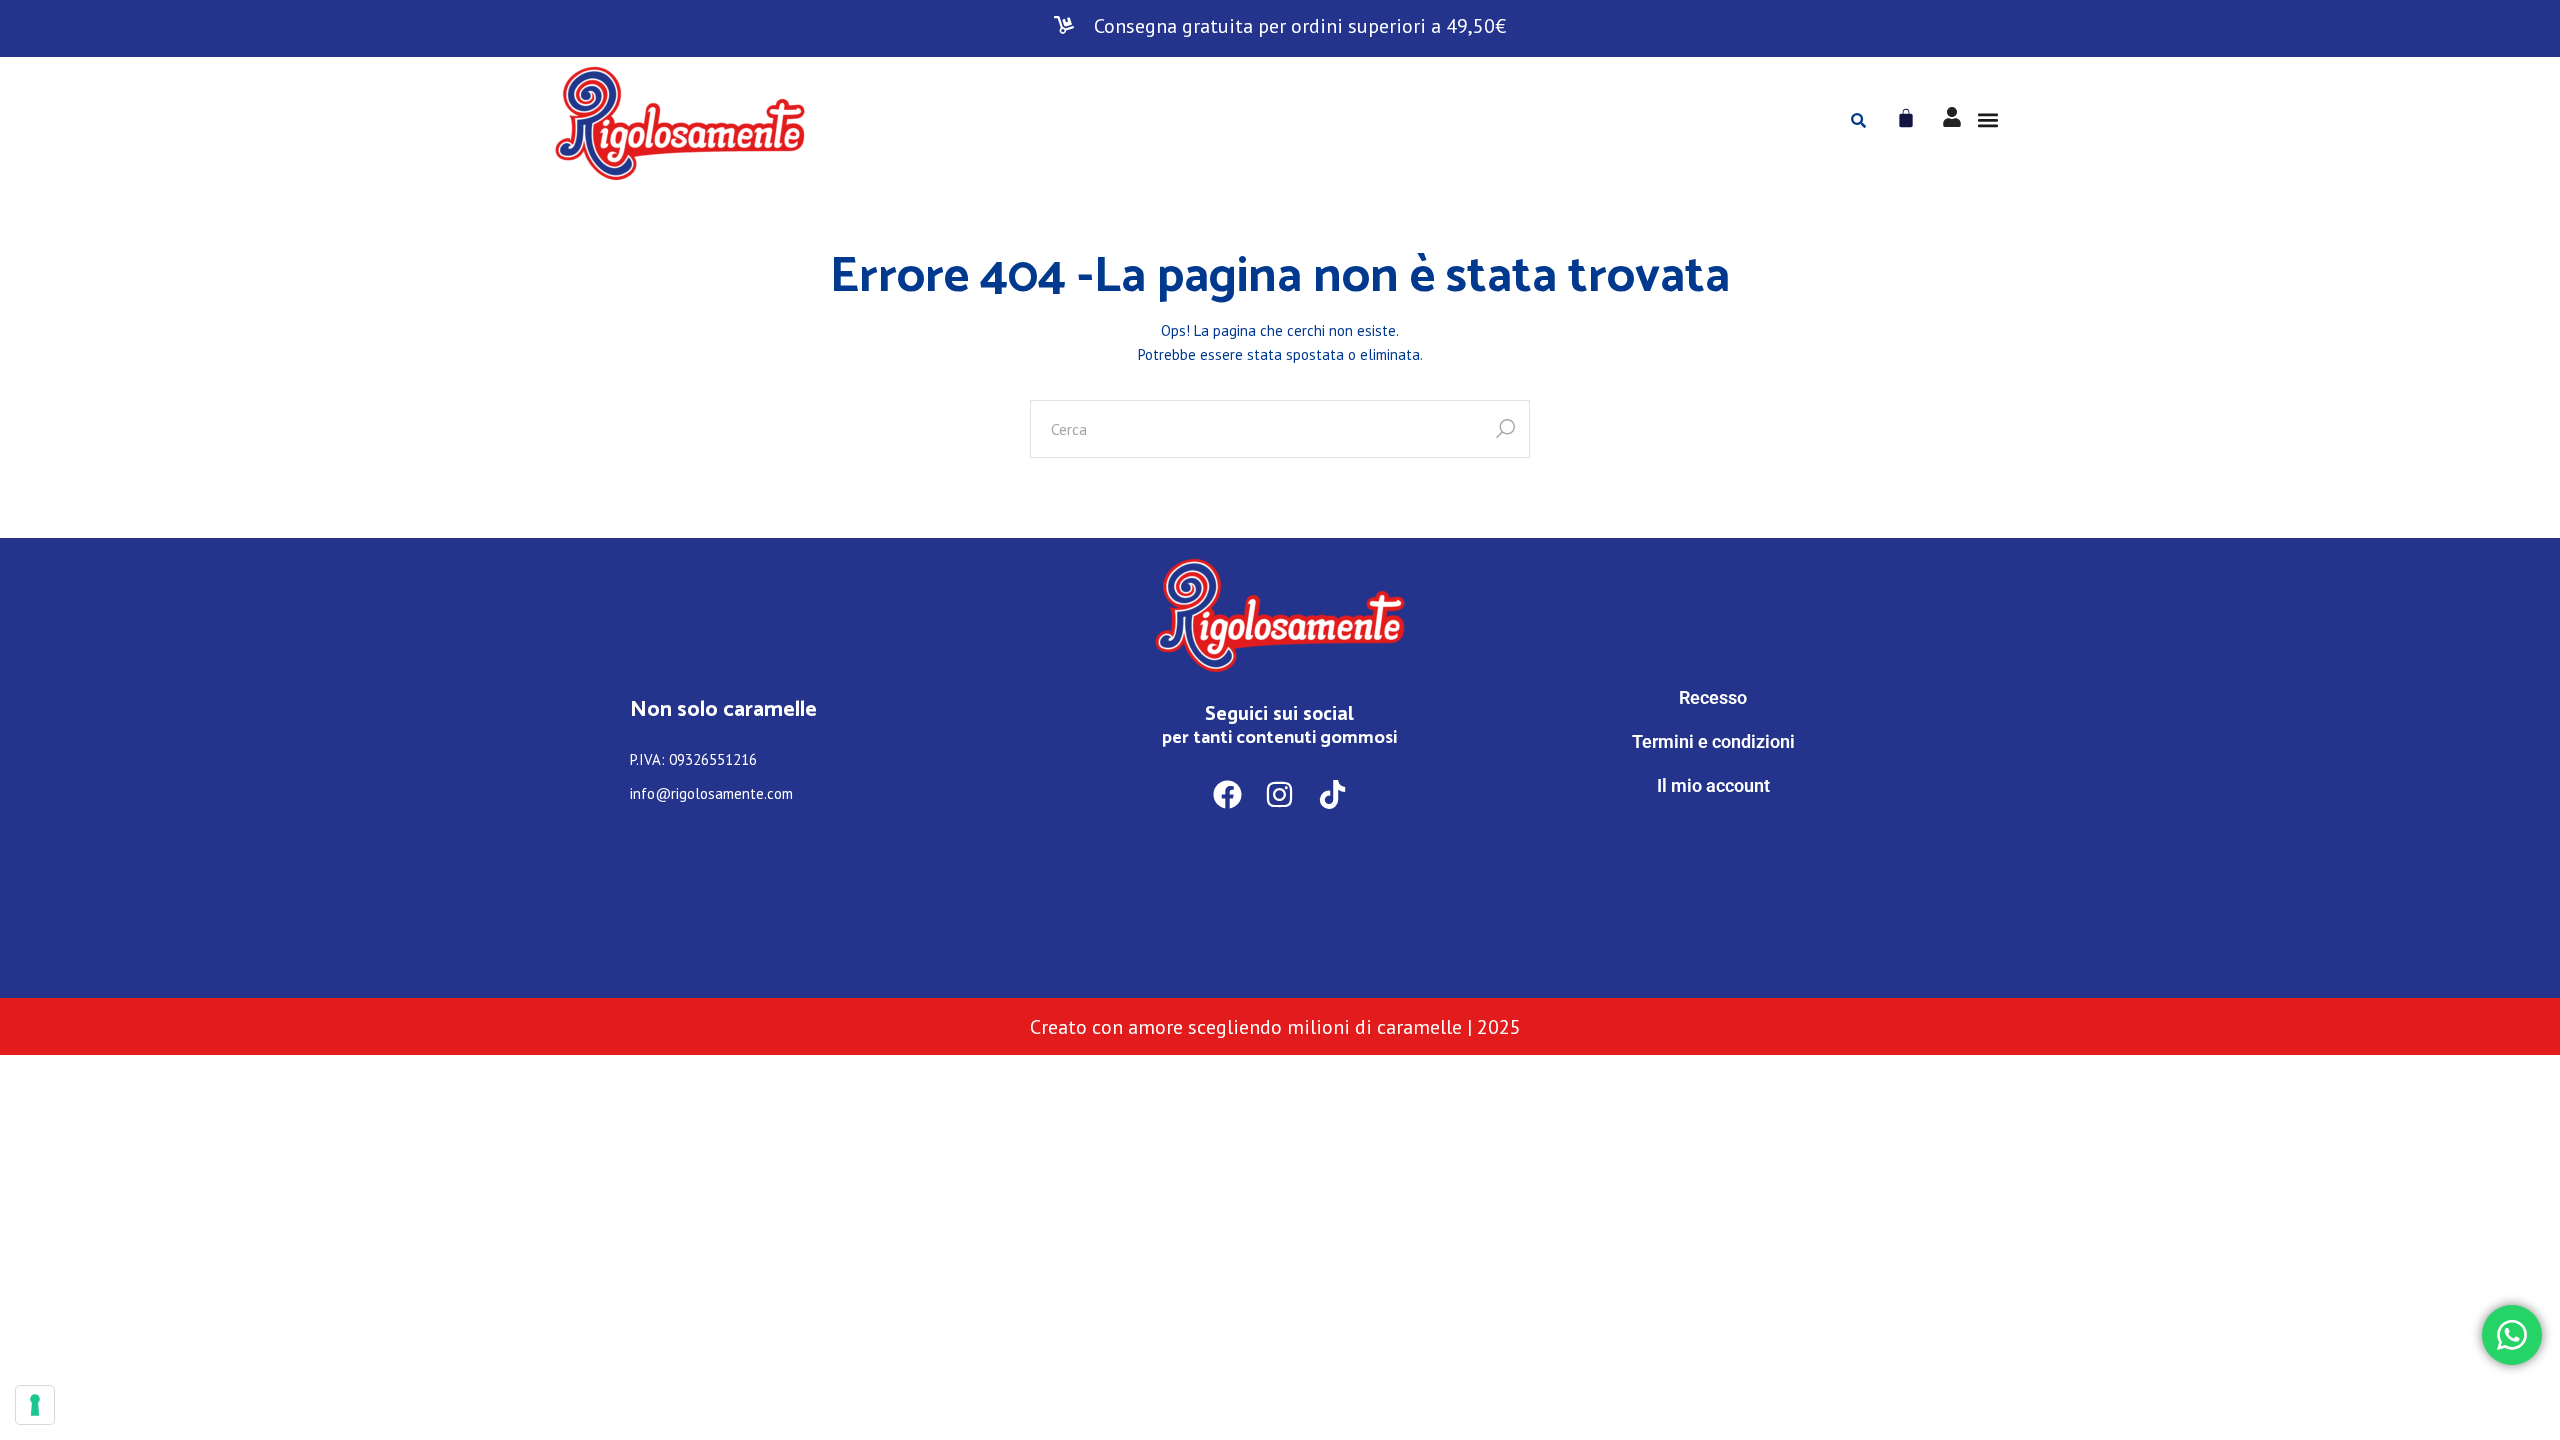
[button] (1987, 120)
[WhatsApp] (1713, 868)
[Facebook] (1227, 794)
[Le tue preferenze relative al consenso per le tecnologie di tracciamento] (35, 1405)
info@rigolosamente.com (711, 793)
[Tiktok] (1332, 794)
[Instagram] (1280, 794)
